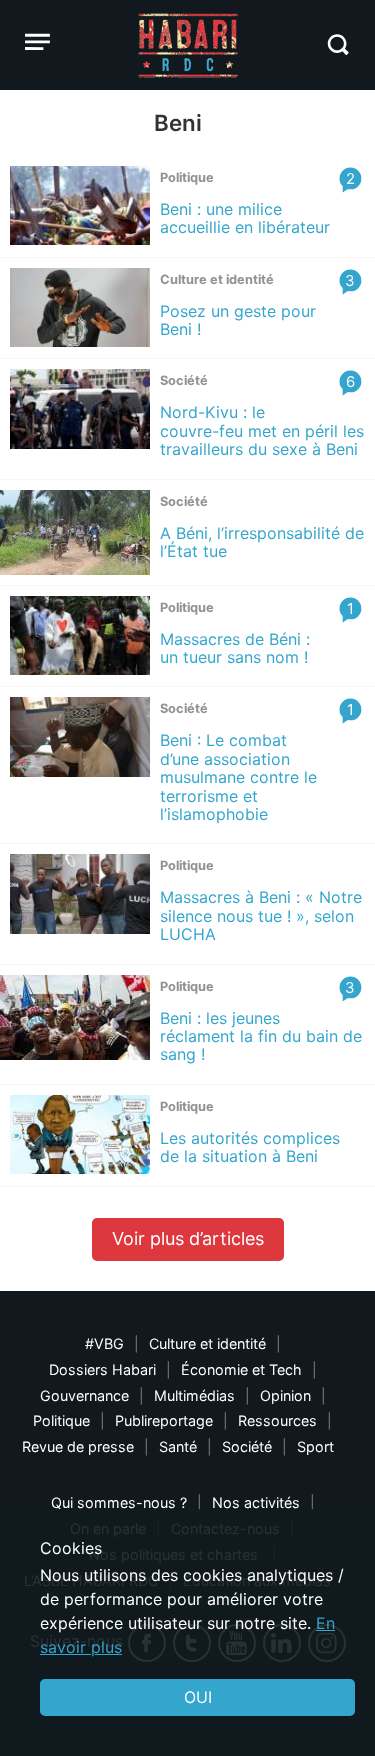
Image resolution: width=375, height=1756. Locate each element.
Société (247, 1446)
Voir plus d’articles (188, 1238)
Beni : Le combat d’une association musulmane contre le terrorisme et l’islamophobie (238, 777)
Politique (61, 1420)
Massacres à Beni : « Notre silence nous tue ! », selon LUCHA (261, 915)
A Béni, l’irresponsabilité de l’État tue (262, 542)
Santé (178, 1446)
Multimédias (194, 1395)
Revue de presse (78, 1446)
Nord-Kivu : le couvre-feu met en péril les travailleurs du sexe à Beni (262, 430)
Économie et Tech (241, 1369)
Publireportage (164, 1420)
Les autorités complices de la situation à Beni (250, 1147)
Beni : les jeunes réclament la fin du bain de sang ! (261, 1036)
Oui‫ (198, 1697)
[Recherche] (337, 44)
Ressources (277, 1420)
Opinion (285, 1395)
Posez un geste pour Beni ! (238, 320)
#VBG (104, 1343)
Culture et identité (207, 1343)
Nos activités (256, 1502)
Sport (315, 1446)
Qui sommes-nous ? (119, 1502)
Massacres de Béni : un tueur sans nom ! (239, 648)
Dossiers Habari (102, 1369)
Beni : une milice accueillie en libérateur (245, 218)
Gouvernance (84, 1395)
